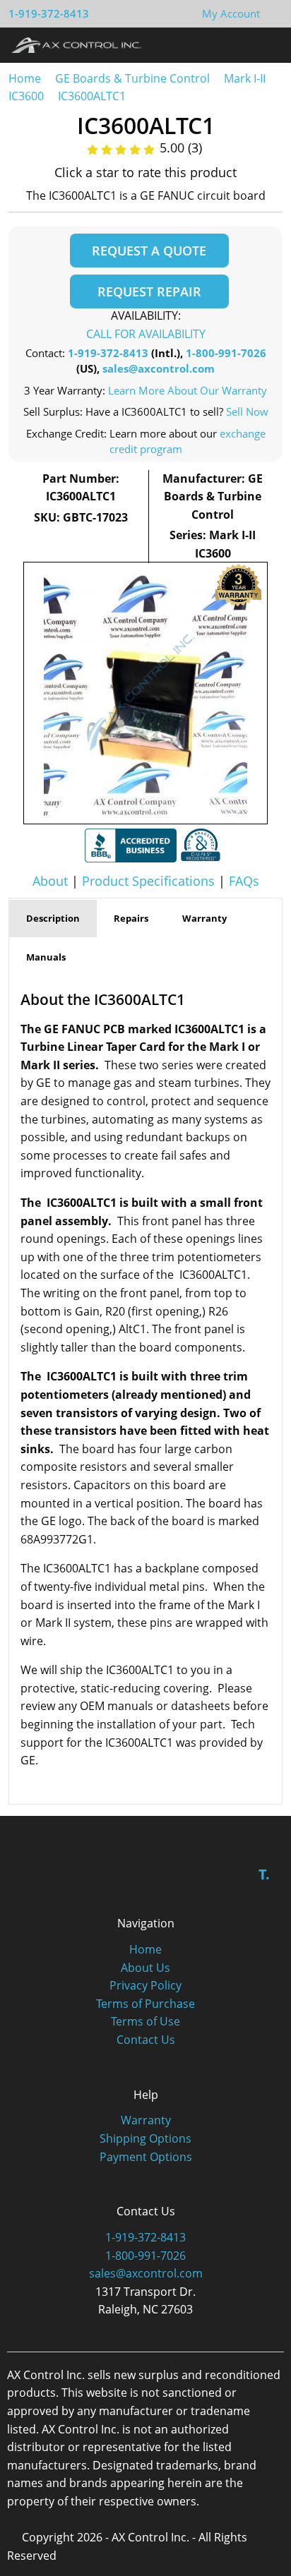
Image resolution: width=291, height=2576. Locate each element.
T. (264, 1874)
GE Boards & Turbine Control (134, 78)
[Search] (240, 44)
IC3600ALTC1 (92, 96)
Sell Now (247, 411)
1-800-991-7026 (226, 353)
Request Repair (149, 291)
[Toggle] (267, 44)
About (50, 881)
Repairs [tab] (131, 918)
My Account (231, 13)
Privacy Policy (145, 1985)
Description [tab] (53, 918)
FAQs (244, 881)
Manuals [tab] (46, 957)
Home (25, 78)
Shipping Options (145, 2138)
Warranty (146, 2120)
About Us (145, 1968)
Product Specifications (148, 881)
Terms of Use (145, 2021)
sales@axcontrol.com (159, 368)
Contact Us (146, 2040)
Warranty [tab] (204, 918)
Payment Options (146, 2157)
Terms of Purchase (145, 2004)
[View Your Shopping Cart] (271, 13)
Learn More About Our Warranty (188, 390)
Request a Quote (149, 251)
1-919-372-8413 (49, 13)
